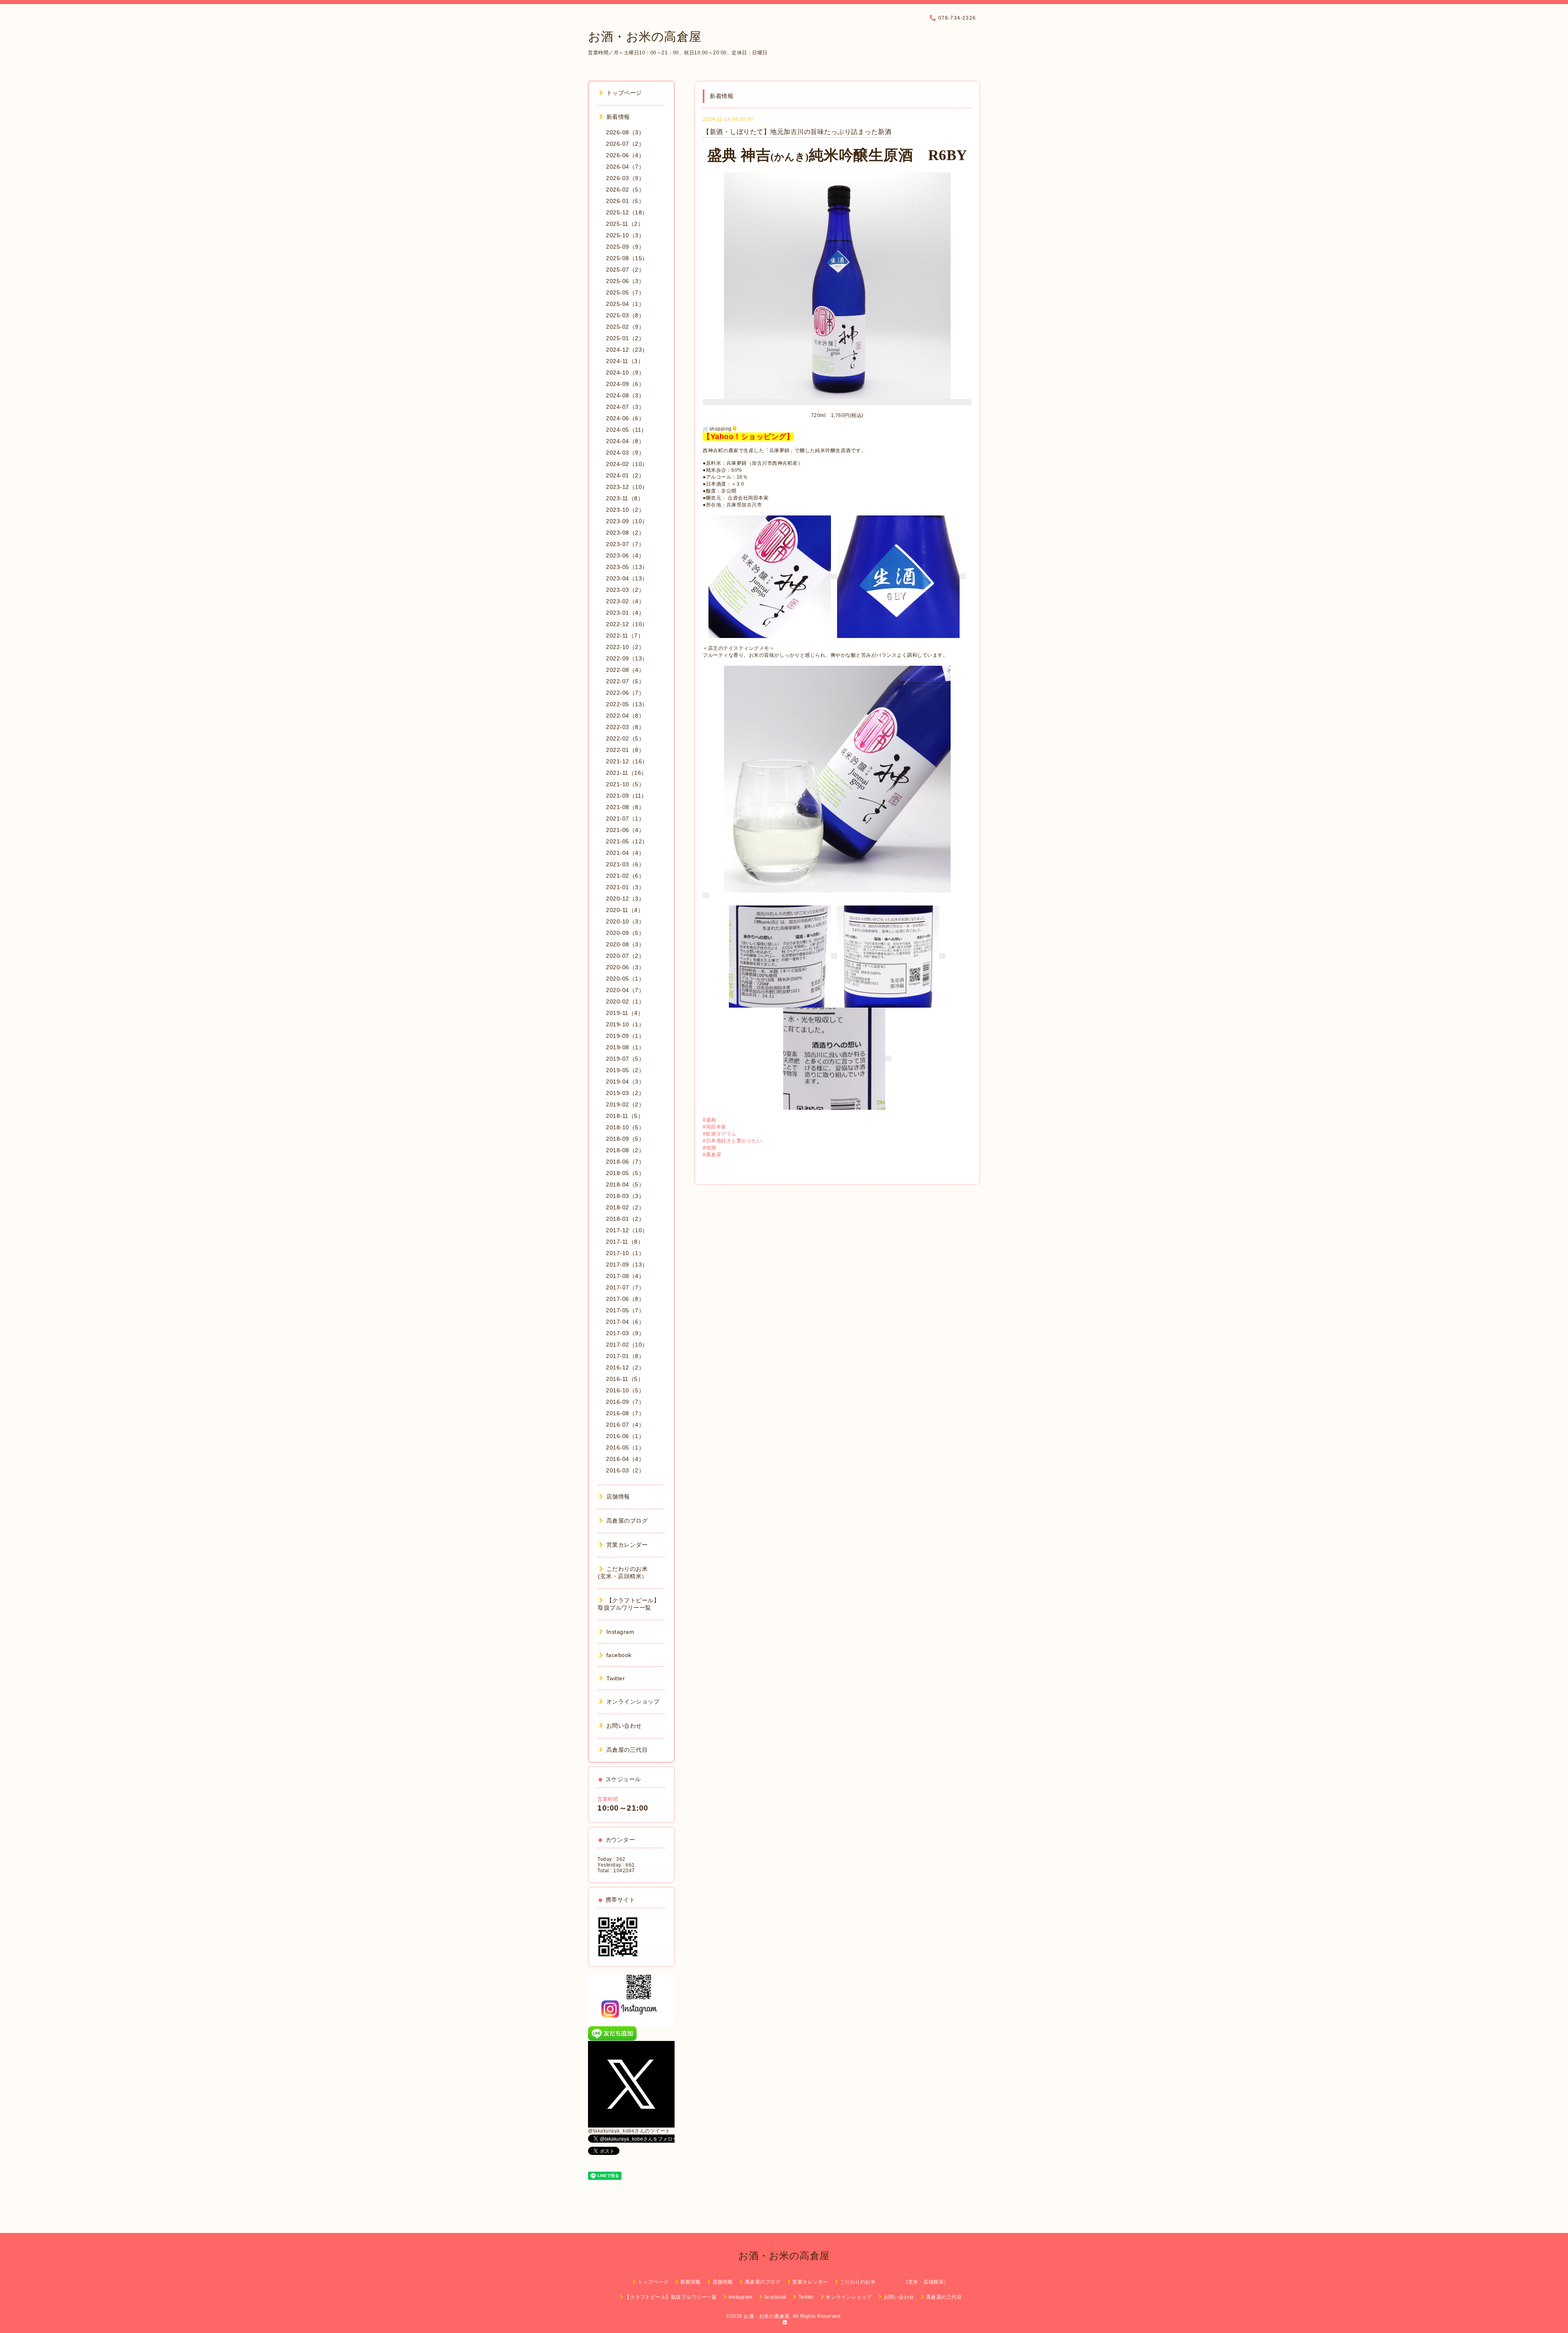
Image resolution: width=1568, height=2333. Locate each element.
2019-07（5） (625, 1059)
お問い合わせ (624, 1726)
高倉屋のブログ (627, 1521)
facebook (619, 1655)
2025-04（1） (625, 304)
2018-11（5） (625, 1116)
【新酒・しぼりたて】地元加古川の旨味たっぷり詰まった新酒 (797, 132)
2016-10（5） (625, 1390)
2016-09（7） (625, 1402)
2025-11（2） (625, 224)
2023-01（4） (625, 613)
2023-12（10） (627, 487)
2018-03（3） (625, 1196)
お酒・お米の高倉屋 (645, 37)
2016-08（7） (625, 1413)
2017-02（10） (627, 1345)
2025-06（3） (625, 281)
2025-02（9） (625, 327)
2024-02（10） (627, 464)
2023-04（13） (627, 578)
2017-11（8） (625, 1242)
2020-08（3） (625, 944)
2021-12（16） (627, 761)
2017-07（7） (625, 1287)
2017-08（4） (625, 1276)
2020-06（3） (625, 967)
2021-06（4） (625, 830)
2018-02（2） (625, 1207)
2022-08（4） (625, 670)
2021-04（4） (625, 853)
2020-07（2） (625, 956)
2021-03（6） (625, 864)
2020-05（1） (625, 979)
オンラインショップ (633, 1702)
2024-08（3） (625, 395)
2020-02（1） (625, 1001)
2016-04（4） (625, 1459)
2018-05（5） (625, 1173)
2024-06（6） (625, 418)
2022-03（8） (625, 727)
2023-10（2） (625, 510)
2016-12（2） (625, 1367)
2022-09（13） (627, 658)
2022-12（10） (627, 624)
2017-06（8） (625, 1299)
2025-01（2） (625, 338)
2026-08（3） (625, 132)
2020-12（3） (625, 899)
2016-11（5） (625, 1379)
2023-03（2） (625, 590)
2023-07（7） (625, 544)
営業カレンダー (627, 1545)
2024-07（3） (625, 407)
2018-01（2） (625, 1219)
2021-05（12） (627, 841)
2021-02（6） (625, 876)
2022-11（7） (625, 636)
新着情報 (618, 117)
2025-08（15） (627, 258)
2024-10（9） (625, 372)
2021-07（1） (625, 819)
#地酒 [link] (709, 1148)
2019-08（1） (625, 1047)
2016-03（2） (625, 1470)
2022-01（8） (625, 750)
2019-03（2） (625, 1093)
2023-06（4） (625, 555)
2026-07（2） (625, 144)
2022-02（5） (625, 738)
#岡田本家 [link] (715, 1127)
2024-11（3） (625, 361)
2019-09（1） (625, 1036)
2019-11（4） (625, 1013)
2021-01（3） (625, 887)
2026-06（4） (625, 155)
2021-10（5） (625, 784)
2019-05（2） (625, 1070)
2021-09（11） (627, 796)
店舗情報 (618, 1497)
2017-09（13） (627, 1265)
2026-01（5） (625, 201)
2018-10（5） (625, 1127)
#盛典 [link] (709, 1120)
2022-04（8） (625, 716)
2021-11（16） (627, 773)
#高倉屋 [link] (712, 1155)
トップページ (624, 93)
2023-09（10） (627, 521)
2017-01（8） (625, 1356)
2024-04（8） (625, 441)
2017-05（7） (625, 1310)
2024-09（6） (625, 384)
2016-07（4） (625, 1425)
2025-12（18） (627, 212)
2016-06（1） (625, 1436)
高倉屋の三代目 (627, 1750)
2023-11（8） (625, 498)
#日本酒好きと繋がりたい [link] (732, 1141)
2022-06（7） (625, 693)
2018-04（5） (625, 1184)
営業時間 (608, 1799)
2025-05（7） (625, 292)
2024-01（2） (625, 475)
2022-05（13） (627, 704)
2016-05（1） (625, 1448)
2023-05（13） (627, 567)
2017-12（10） (627, 1230)
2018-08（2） (625, 1150)
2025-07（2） (625, 270)
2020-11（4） (625, 910)
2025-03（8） (625, 315)
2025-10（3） (625, 235)
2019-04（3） (625, 1082)
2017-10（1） (625, 1253)
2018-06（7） (625, 1162)
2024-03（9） (625, 453)
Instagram (620, 1632)
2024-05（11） (627, 430)
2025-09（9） (625, 247)
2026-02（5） (625, 190)
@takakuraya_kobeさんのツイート (629, 2131)
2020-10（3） (625, 921)
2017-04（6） (625, 1322)
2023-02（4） (625, 601)
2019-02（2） (625, 1104)
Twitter (616, 1678)
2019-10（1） (625, 1024)
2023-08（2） (625, 533)
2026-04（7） (625, 167)
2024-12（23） (627, 350)
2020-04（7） (625, 990)
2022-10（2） (625, 647)
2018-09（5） (625, 1139)
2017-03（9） (625, 1333)
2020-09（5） (625, 933)
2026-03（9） (625, 178)
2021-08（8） (625, 807)
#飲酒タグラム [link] (720, 1134)
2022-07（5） (625, 681)
